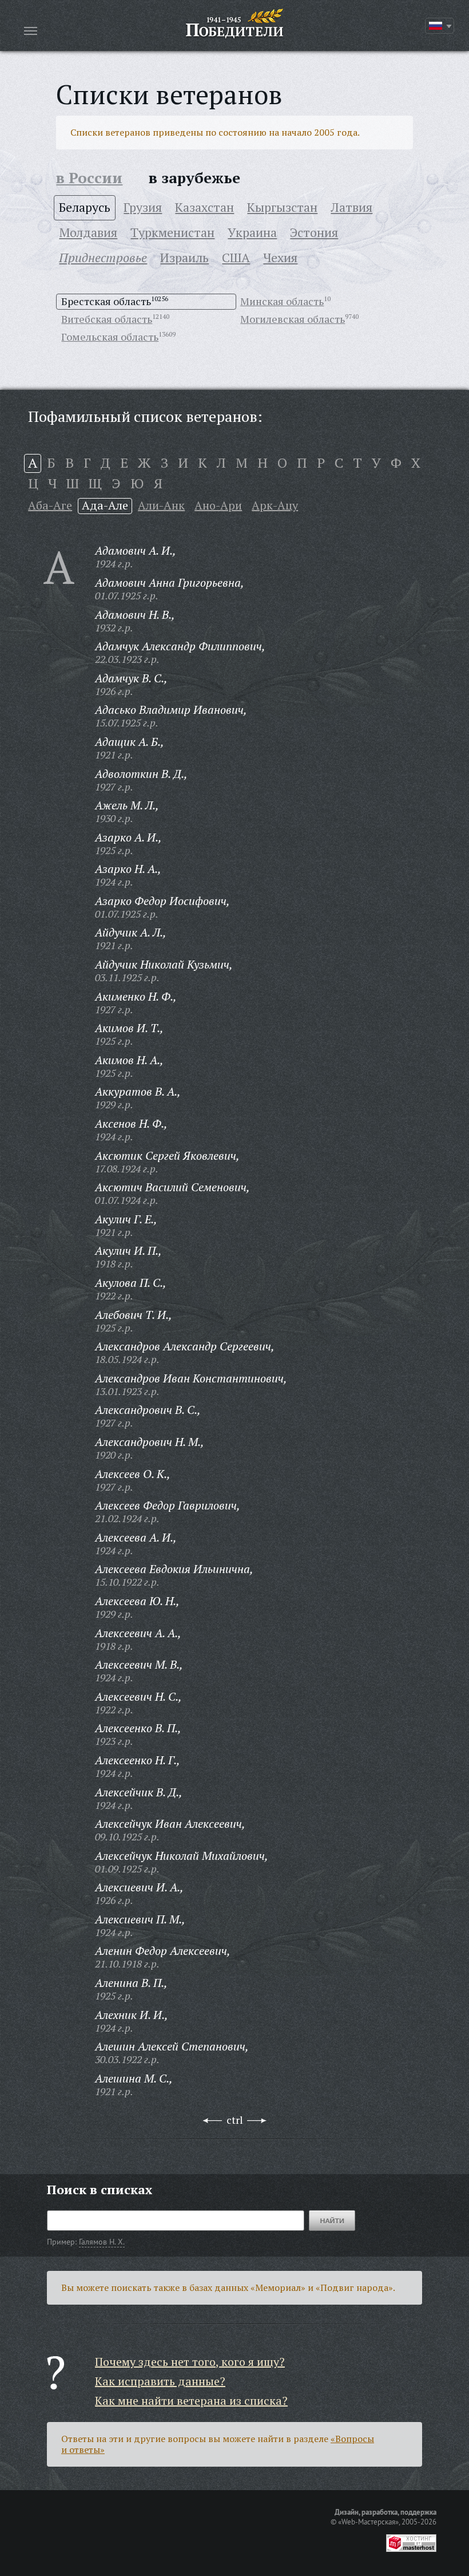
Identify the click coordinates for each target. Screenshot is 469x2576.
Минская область (282, 301)
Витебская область (107, 319)
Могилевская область (293, 319)
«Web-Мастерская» (368, 2522)
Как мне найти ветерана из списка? (191, 2401)
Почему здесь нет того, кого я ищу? (190, 2362)
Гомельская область (110, 337)
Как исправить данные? (160, 2381)
